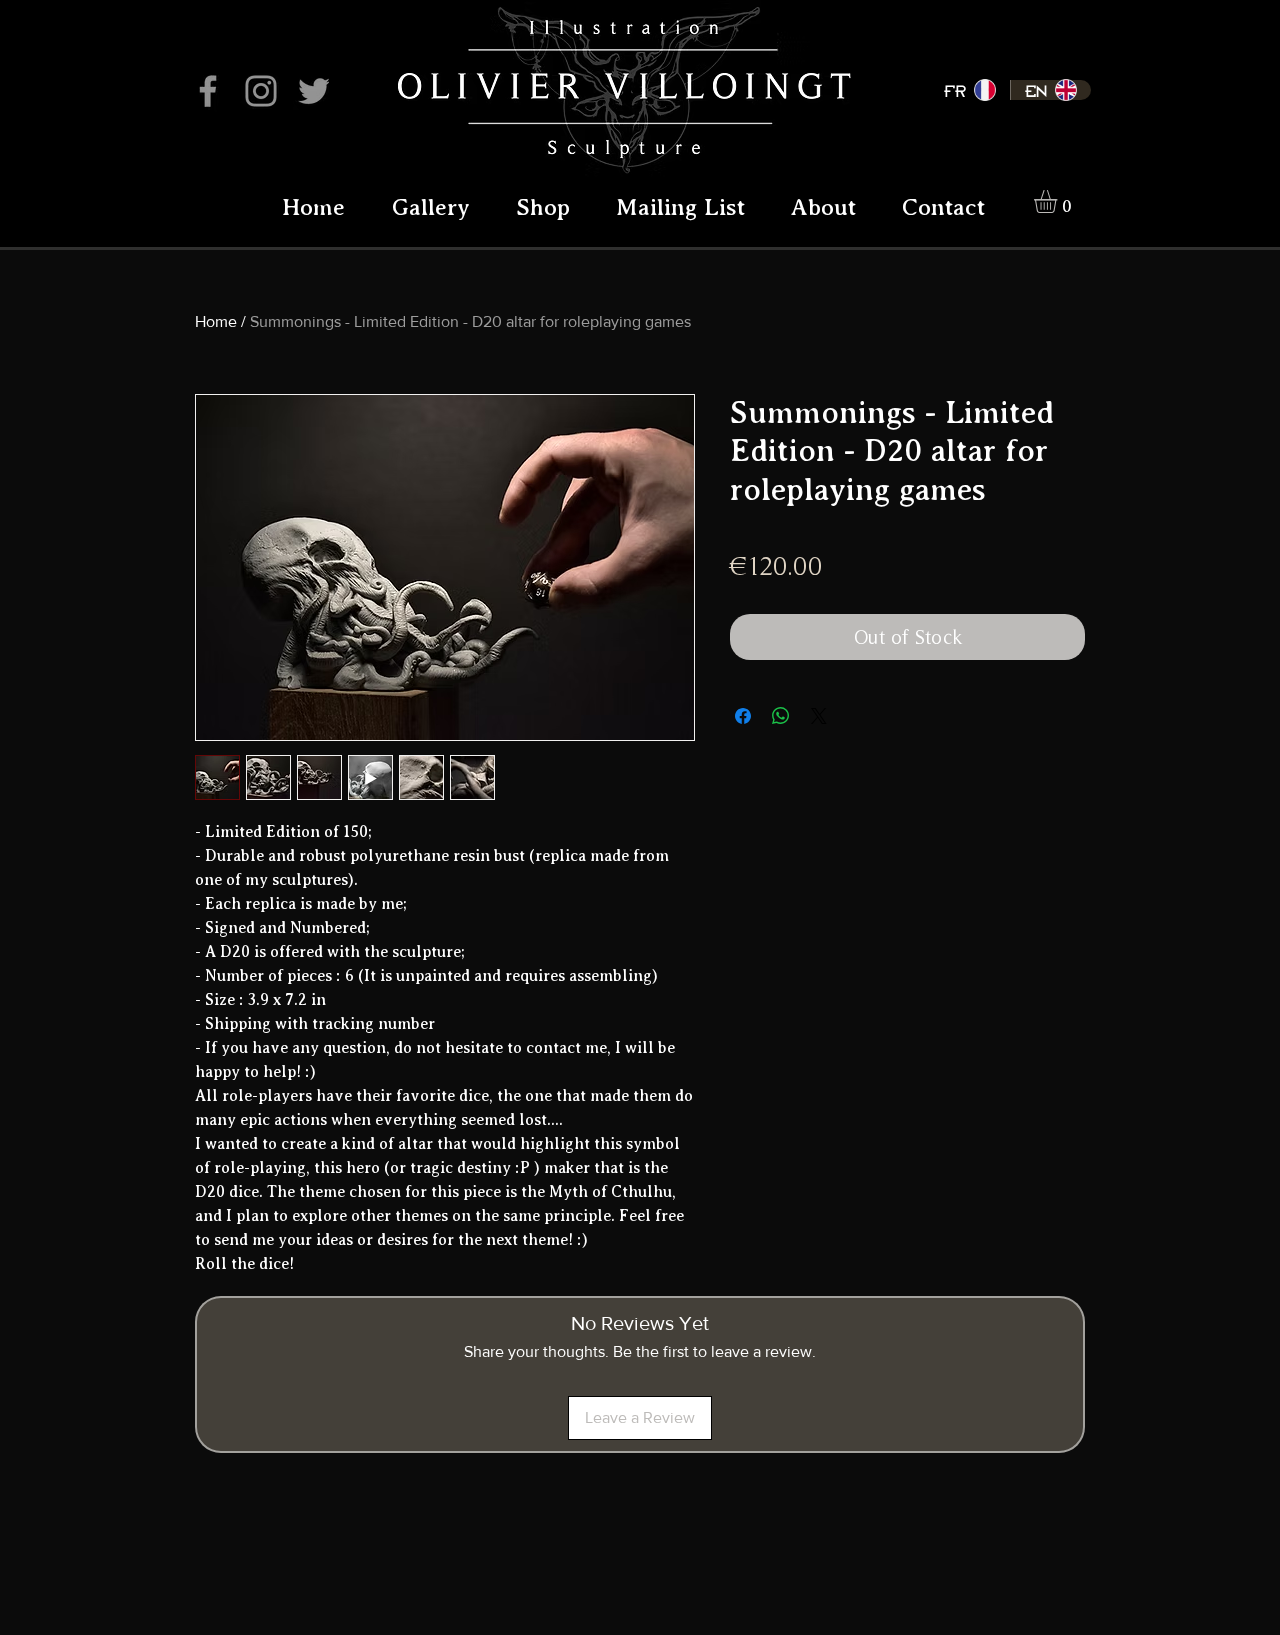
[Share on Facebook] (743, 716)
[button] (1059, 201)
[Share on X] (819, 716)
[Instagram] (261, 91)
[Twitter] (314, 91)
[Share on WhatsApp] (781, 716)
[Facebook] (208, 91)
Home (216, 321)
